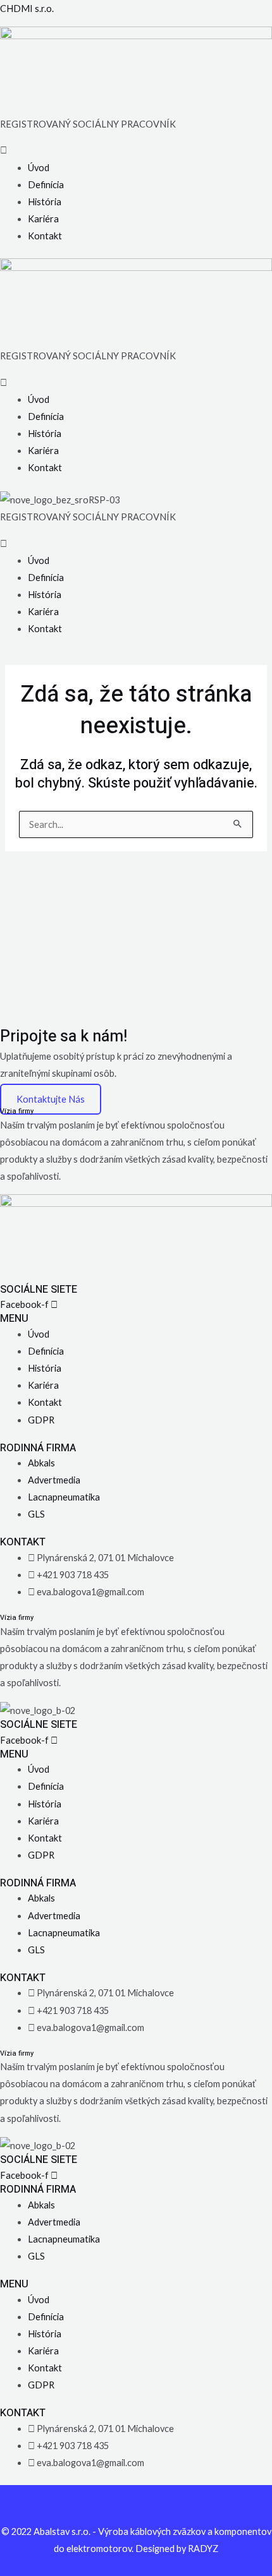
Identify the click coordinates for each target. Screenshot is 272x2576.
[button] (136, 150)
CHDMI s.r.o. (27, 9)
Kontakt (45, 236)
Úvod (39, 168)
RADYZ (203, 2549)
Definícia (46, 185)
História (45, 202)
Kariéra (43, 219)
